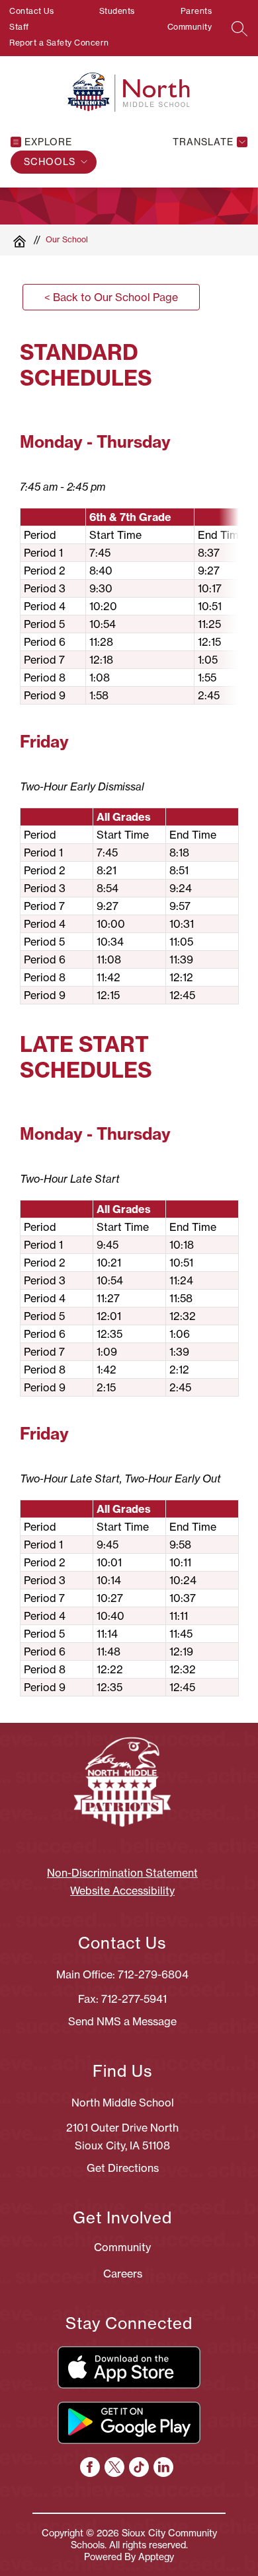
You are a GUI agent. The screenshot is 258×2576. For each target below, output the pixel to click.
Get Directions (123, 2168)
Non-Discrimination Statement (122, 1873)
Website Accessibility (122, 1891)
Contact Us (31, 11)
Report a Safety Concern (59, 43)
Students (117, 11)
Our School (67, 239)
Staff (19, 27)
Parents (196, 11)
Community (190, 27)
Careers (123, 2274)
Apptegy (156, 2557)
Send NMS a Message (122, 2021)
